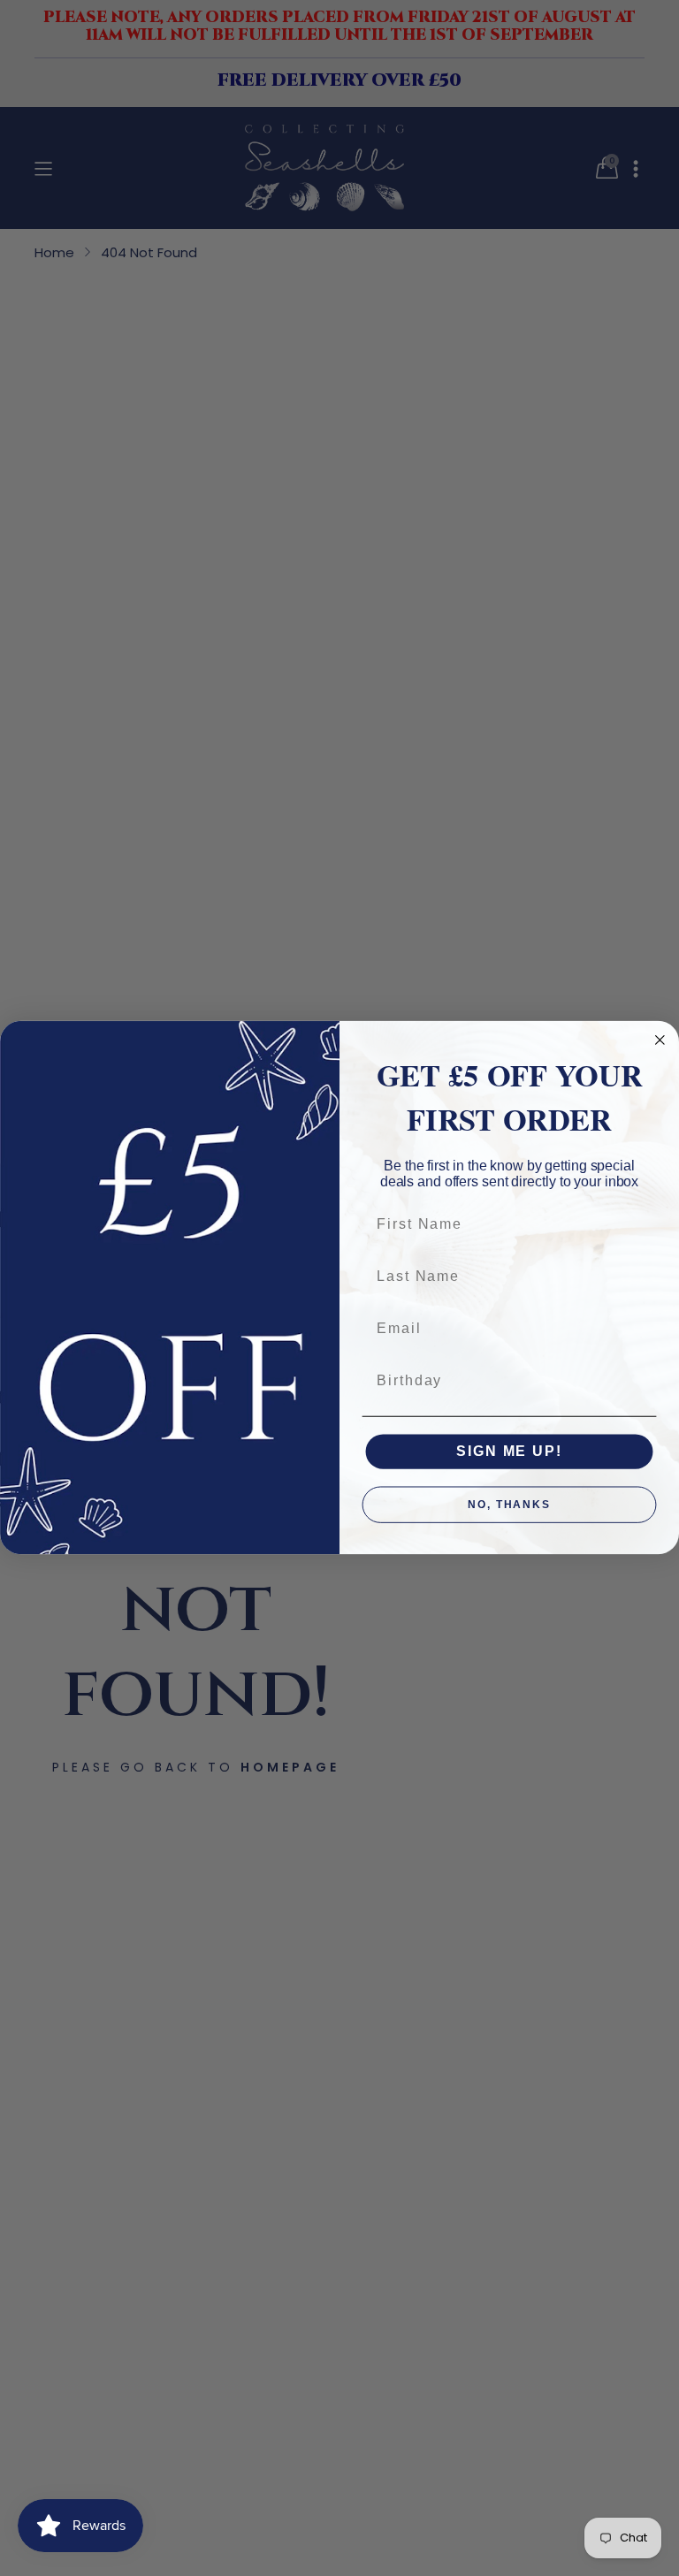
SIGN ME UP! (509, 1452)
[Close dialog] (660, 1040)
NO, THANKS (509, 1505)
